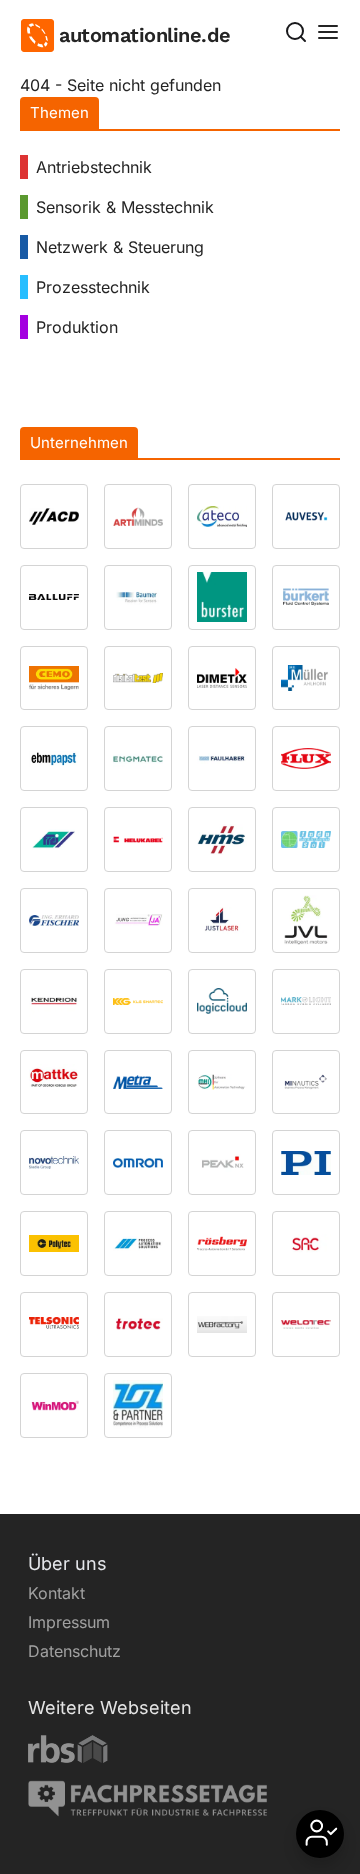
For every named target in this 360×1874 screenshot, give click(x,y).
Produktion (77, 327)
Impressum (69, 1622)
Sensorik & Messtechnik (125, 207)
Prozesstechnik (93, 287)
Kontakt (56, 1593)
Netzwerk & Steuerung (120, 247)
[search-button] (296, 32)
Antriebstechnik (94, 167)
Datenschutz (74, 1651)
